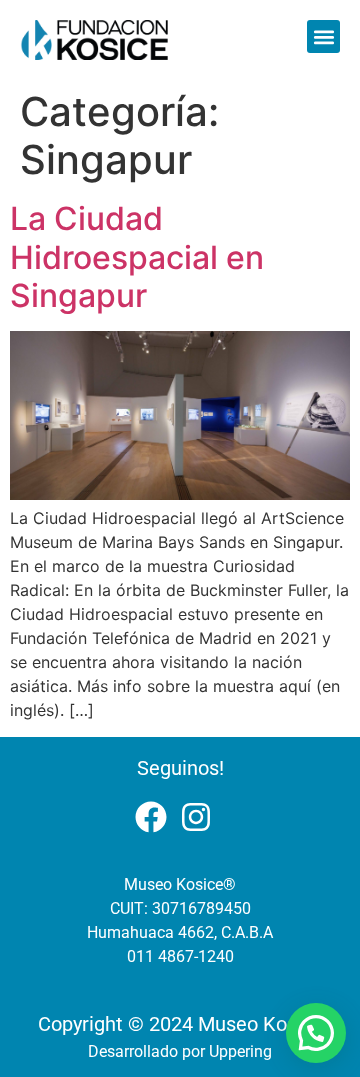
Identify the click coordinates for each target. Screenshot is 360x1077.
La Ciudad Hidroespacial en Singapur (137, 257)
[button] (323, 36)
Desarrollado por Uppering (180, 1051)
